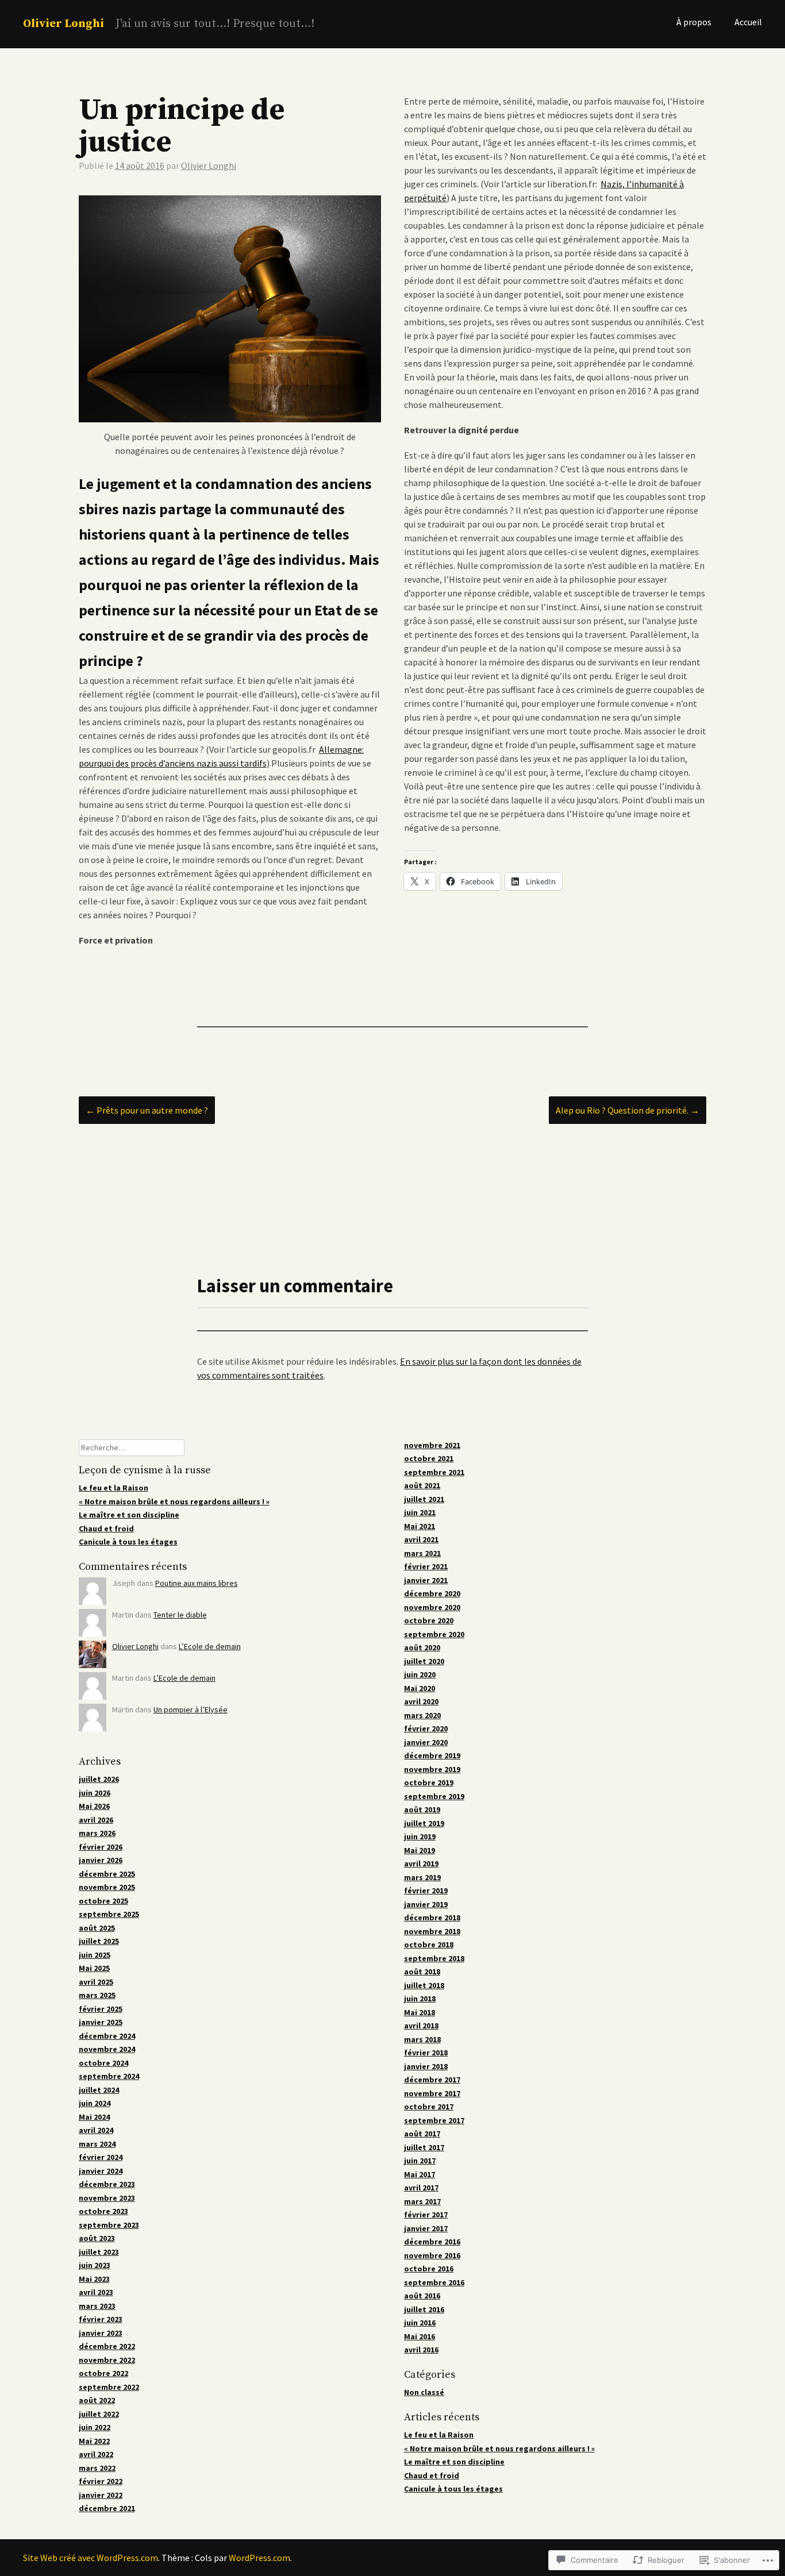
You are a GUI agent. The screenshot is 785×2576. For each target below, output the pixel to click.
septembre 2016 (434, 2282)
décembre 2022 (107, 2346)
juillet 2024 (99, 2090)
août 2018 (422, 1972)
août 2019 (422, 1809)
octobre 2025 (103, 1901)
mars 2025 (97, 1995)
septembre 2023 (109, 2225)
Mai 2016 (420, 2336)
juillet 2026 (99, 1779)
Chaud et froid (106, 1528)
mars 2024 (97, 2144)
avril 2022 (96, 2454)
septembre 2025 (109, 1914)
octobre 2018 (429, 1944)
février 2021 (426, 1566)
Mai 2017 (420, 2174)
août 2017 (422, 2134)
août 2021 (422, 1485)
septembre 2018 (434, 1958)
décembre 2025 (107, 1874)
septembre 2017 (434, 2120)
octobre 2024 (103, 2063)
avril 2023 (96, 2292)
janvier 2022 (101, 2495)
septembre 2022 (109, 2387)
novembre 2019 (432, 1769)
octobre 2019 (429, 1782)
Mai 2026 (94, 1806)
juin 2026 (95, 1793)
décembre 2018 (432, 1917)
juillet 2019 (424, 1823)
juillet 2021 (424, 1499)
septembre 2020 (434, 1634)
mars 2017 (422, 2201)
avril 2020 (421, 1701)
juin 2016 (420, 2323)
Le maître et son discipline (129, 1515)
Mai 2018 (420, 2012)
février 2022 (101, 2481)
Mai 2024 (94, 2117)
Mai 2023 (94, 2279)
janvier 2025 (101, 2022)
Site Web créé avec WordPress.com (91, 2558)
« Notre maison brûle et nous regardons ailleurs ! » (174, 1501)
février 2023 (101, 2319)
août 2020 (422, 1647)
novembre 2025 (107, 1887)
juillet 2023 (99, 2252)
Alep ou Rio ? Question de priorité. (628, 1110)
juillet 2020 (424, 1661)
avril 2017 (421, 2188)
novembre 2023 (107, 2198)
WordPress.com (259, 2558)
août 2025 (97, 1928)
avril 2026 (96, 1820)
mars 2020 (422, 1715)
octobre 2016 (429, 2269)
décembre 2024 (107, 2036)
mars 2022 (97, 2468)
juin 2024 (95, 2103)
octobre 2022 (103, 2373)
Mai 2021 (420, 1526)
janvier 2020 (426, 1742)
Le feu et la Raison (113, 1488)
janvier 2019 (426, 1904)
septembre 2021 (434, 1472)
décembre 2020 (432, 1593)
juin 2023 (95, 2265)
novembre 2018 (432, 1931)
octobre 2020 (429, 1620)
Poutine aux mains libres (197, 1583)
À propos (694, 22)
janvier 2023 (101, 2333)
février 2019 (426, 1890)
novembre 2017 (432, 2093)
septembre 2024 (109, 2076)
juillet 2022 (99, 2414)
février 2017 (426, 2215)
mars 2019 (422, 1877)
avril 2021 (421, 1539)
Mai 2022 (94, 2441)
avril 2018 (421, 2026)
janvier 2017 (426, 2228)
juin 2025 (95, 1955)
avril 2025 (96, 1982)
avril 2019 (421, 1863)
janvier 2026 (101, 1860)
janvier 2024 (101, 2171)
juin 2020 (420, 1674)
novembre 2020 (432, 1607)
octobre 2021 (429, 1458)
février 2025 (101, 2009)
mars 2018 (422, 2039)
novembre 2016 (432, 2255)
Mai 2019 (420, 1850)
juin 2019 (420, 1836)
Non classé (424, 2392)
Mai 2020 (420, 1688)
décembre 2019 (432, 1755)
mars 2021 (422, 1553)
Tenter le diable (180, 1615)
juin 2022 (95, 2427)
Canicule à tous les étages (128, 1542)
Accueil (748, 22)
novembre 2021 (432, 1445)
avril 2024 (96, 2130)
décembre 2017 (432, 2080)
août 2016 (422, 2296)
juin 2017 (420, 2161)
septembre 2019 (434, 1796)
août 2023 (97, 2238)
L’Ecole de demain (210, 1646)
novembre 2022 (107, 2360)
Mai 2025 (94, 1968)
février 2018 (426, 2053)
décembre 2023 (107, 2184)
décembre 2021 (107, 2508)
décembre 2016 (432, 2242)
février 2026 (101, 1847)
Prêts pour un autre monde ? (147, 1110)
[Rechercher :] (132, 1447)
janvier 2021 (426, 1580)
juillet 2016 (424, 2309)
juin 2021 (420, 1512)
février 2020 (426, 1728)
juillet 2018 (424, 1985)
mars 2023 (97, 2306)
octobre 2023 (103, 2211)
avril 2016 (421, 2350)
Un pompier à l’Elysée (191, 1709)
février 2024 (101, 2157)
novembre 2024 (107, 2049)
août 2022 (97, 2400)
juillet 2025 (99, 1941)
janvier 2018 (426, 2066)
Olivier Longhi (64, 24)
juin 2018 (420, 1999)
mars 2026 (97, 1833)
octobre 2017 (429, 2107)
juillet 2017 (424, 2147)
